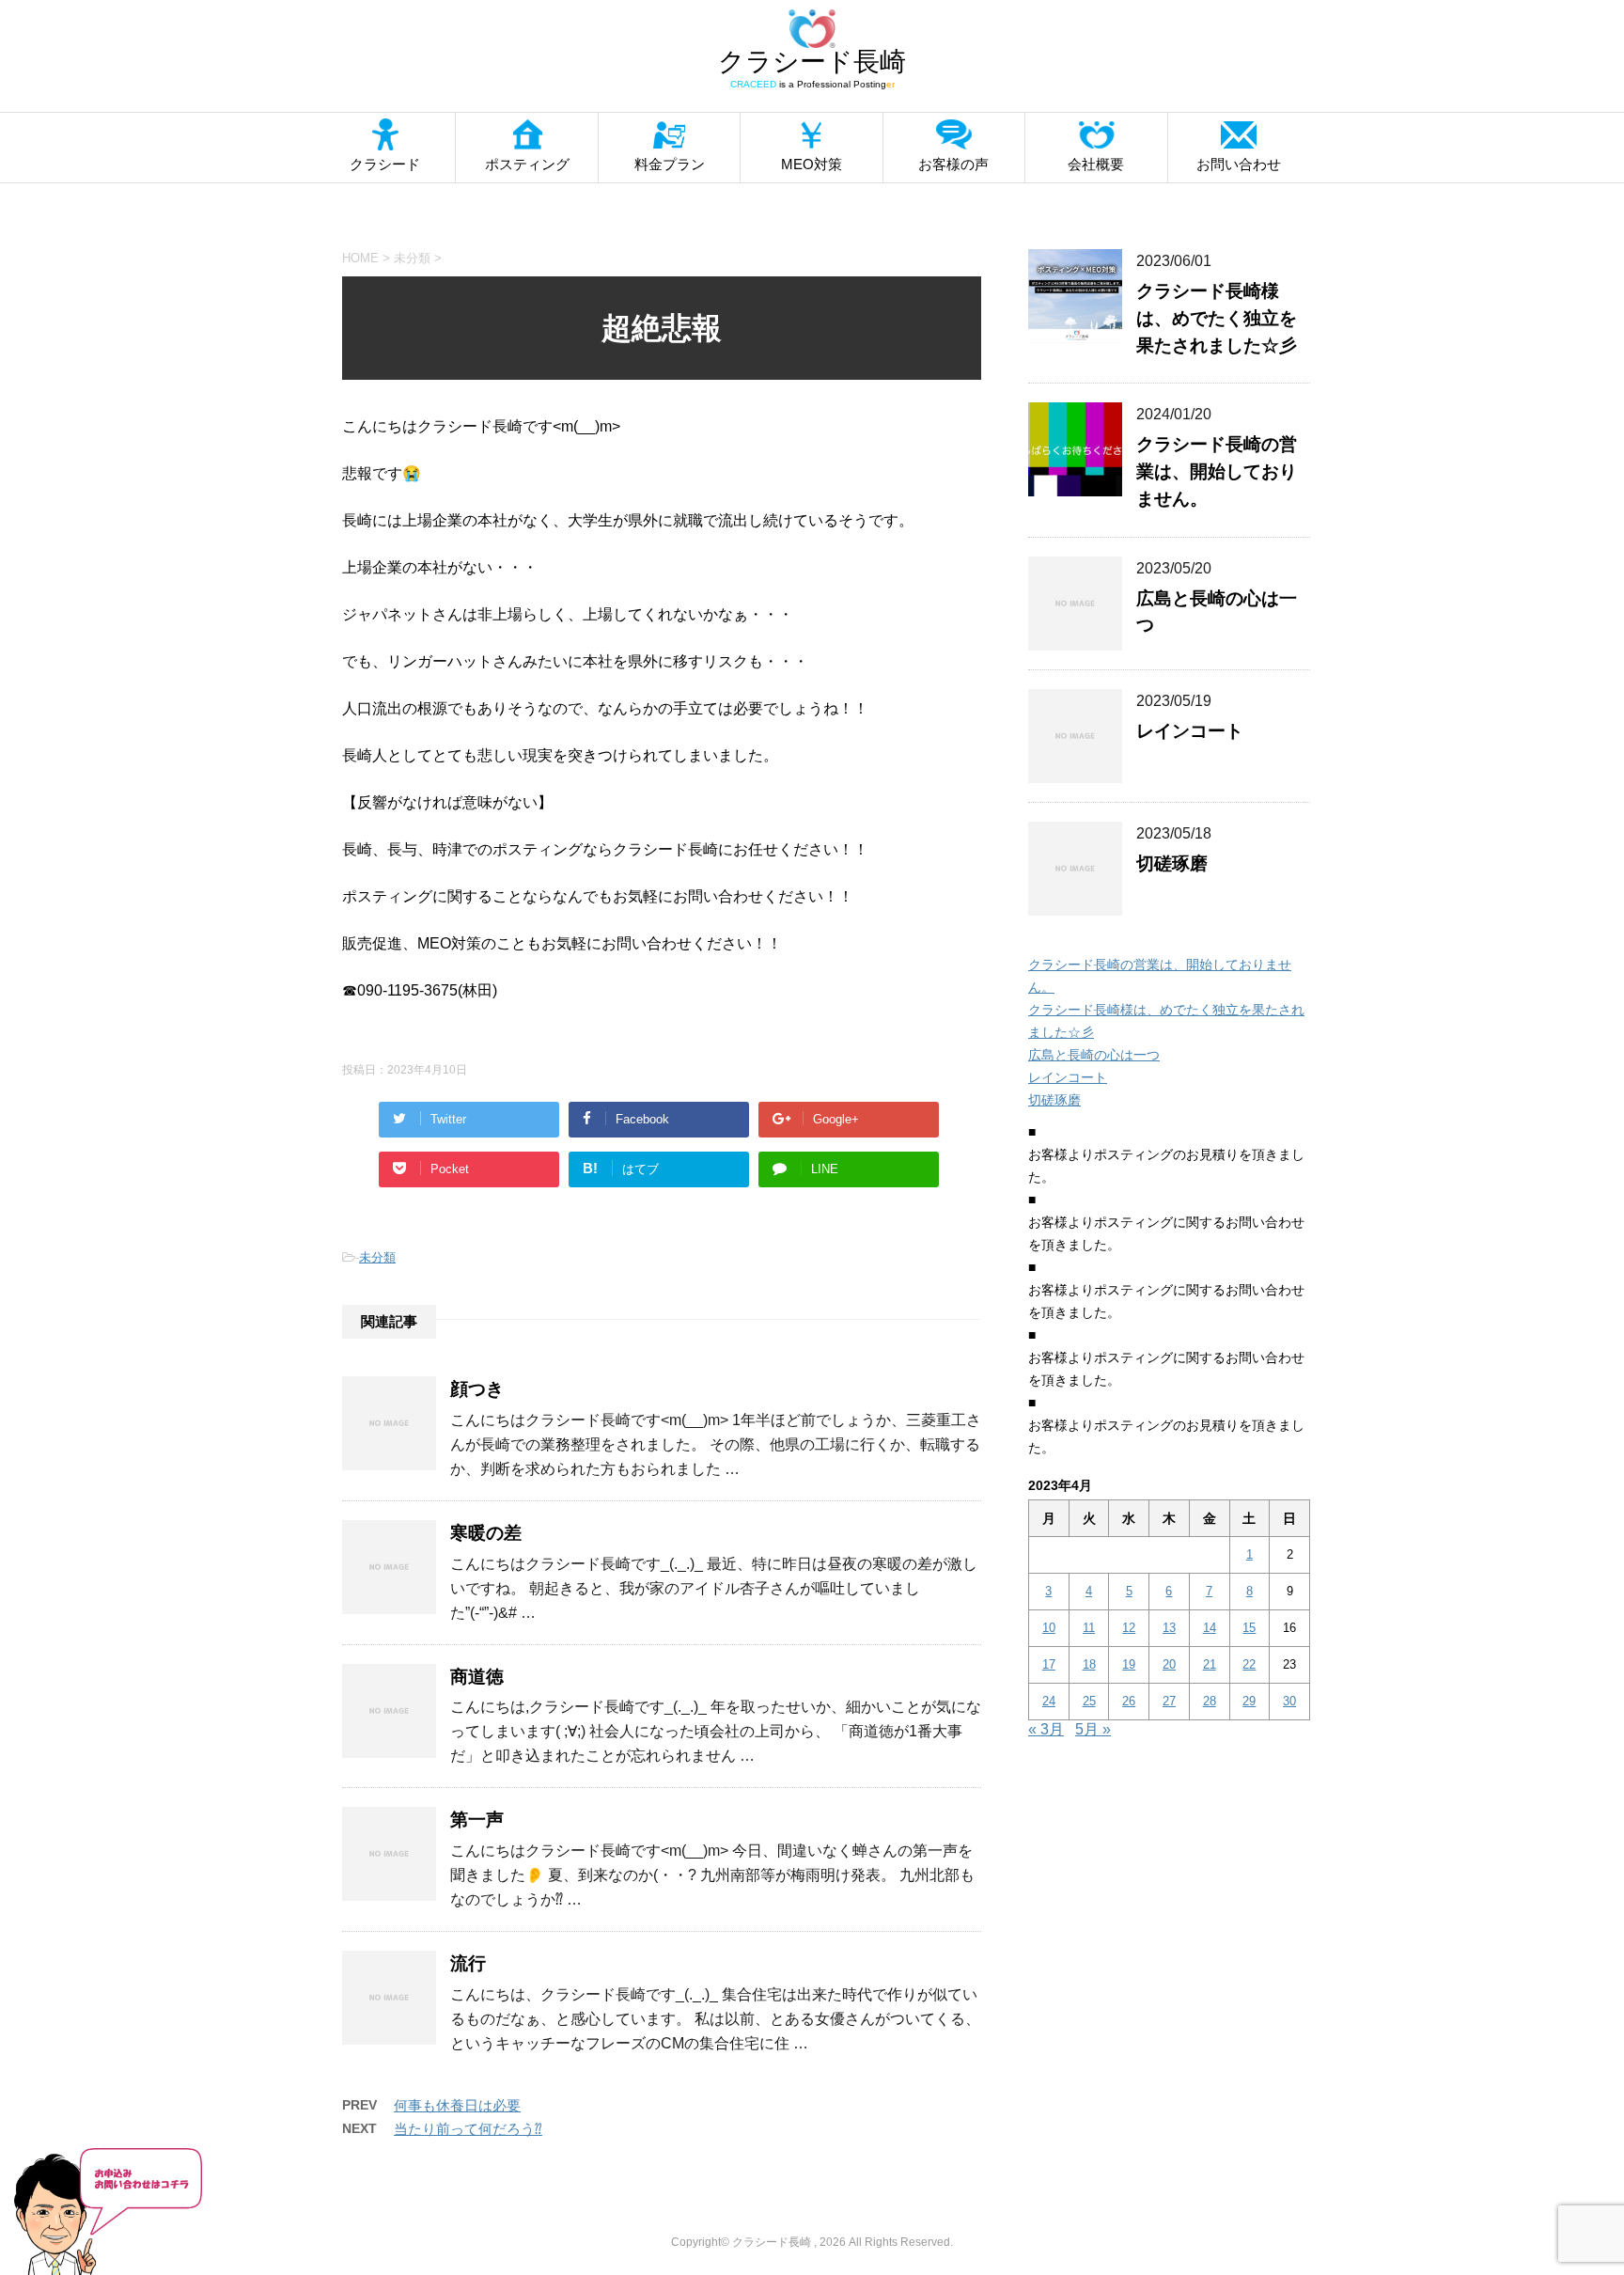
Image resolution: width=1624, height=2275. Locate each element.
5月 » (1093, 1729)
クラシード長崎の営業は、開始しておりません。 (1217, 471)
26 (1129, 1701)
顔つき (477, 1389)
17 (1049, 1664)
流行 (468, 1963)
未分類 (377, 1257)
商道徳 (477, 1677)
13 (1169, 1628)
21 (1210, 1664)
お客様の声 (953, 164)
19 (1129, 1664)
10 (1049, 1628)
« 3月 (1046, 1729)
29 (1249, 1701)
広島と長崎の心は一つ (1094, 1055)
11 (1089, 1628)
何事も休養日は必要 (457, 2105)
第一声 (477, 1820)
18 (1089, 1664)
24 (1049, 1701)
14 (1210, 1628)
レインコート (1190, 731)
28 (1210, 1701)
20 (1169, 1664)
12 (1129, 1628)
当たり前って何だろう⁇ (468, 2129)
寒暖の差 (486, 1533)
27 (1169, 1701)
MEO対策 (812, 164)
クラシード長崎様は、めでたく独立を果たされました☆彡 (1217, 318)
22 (1249, 1664)
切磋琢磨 (1172, 863)
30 (1289, 1701)
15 (1249, 1628)
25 (1089, 1701)
